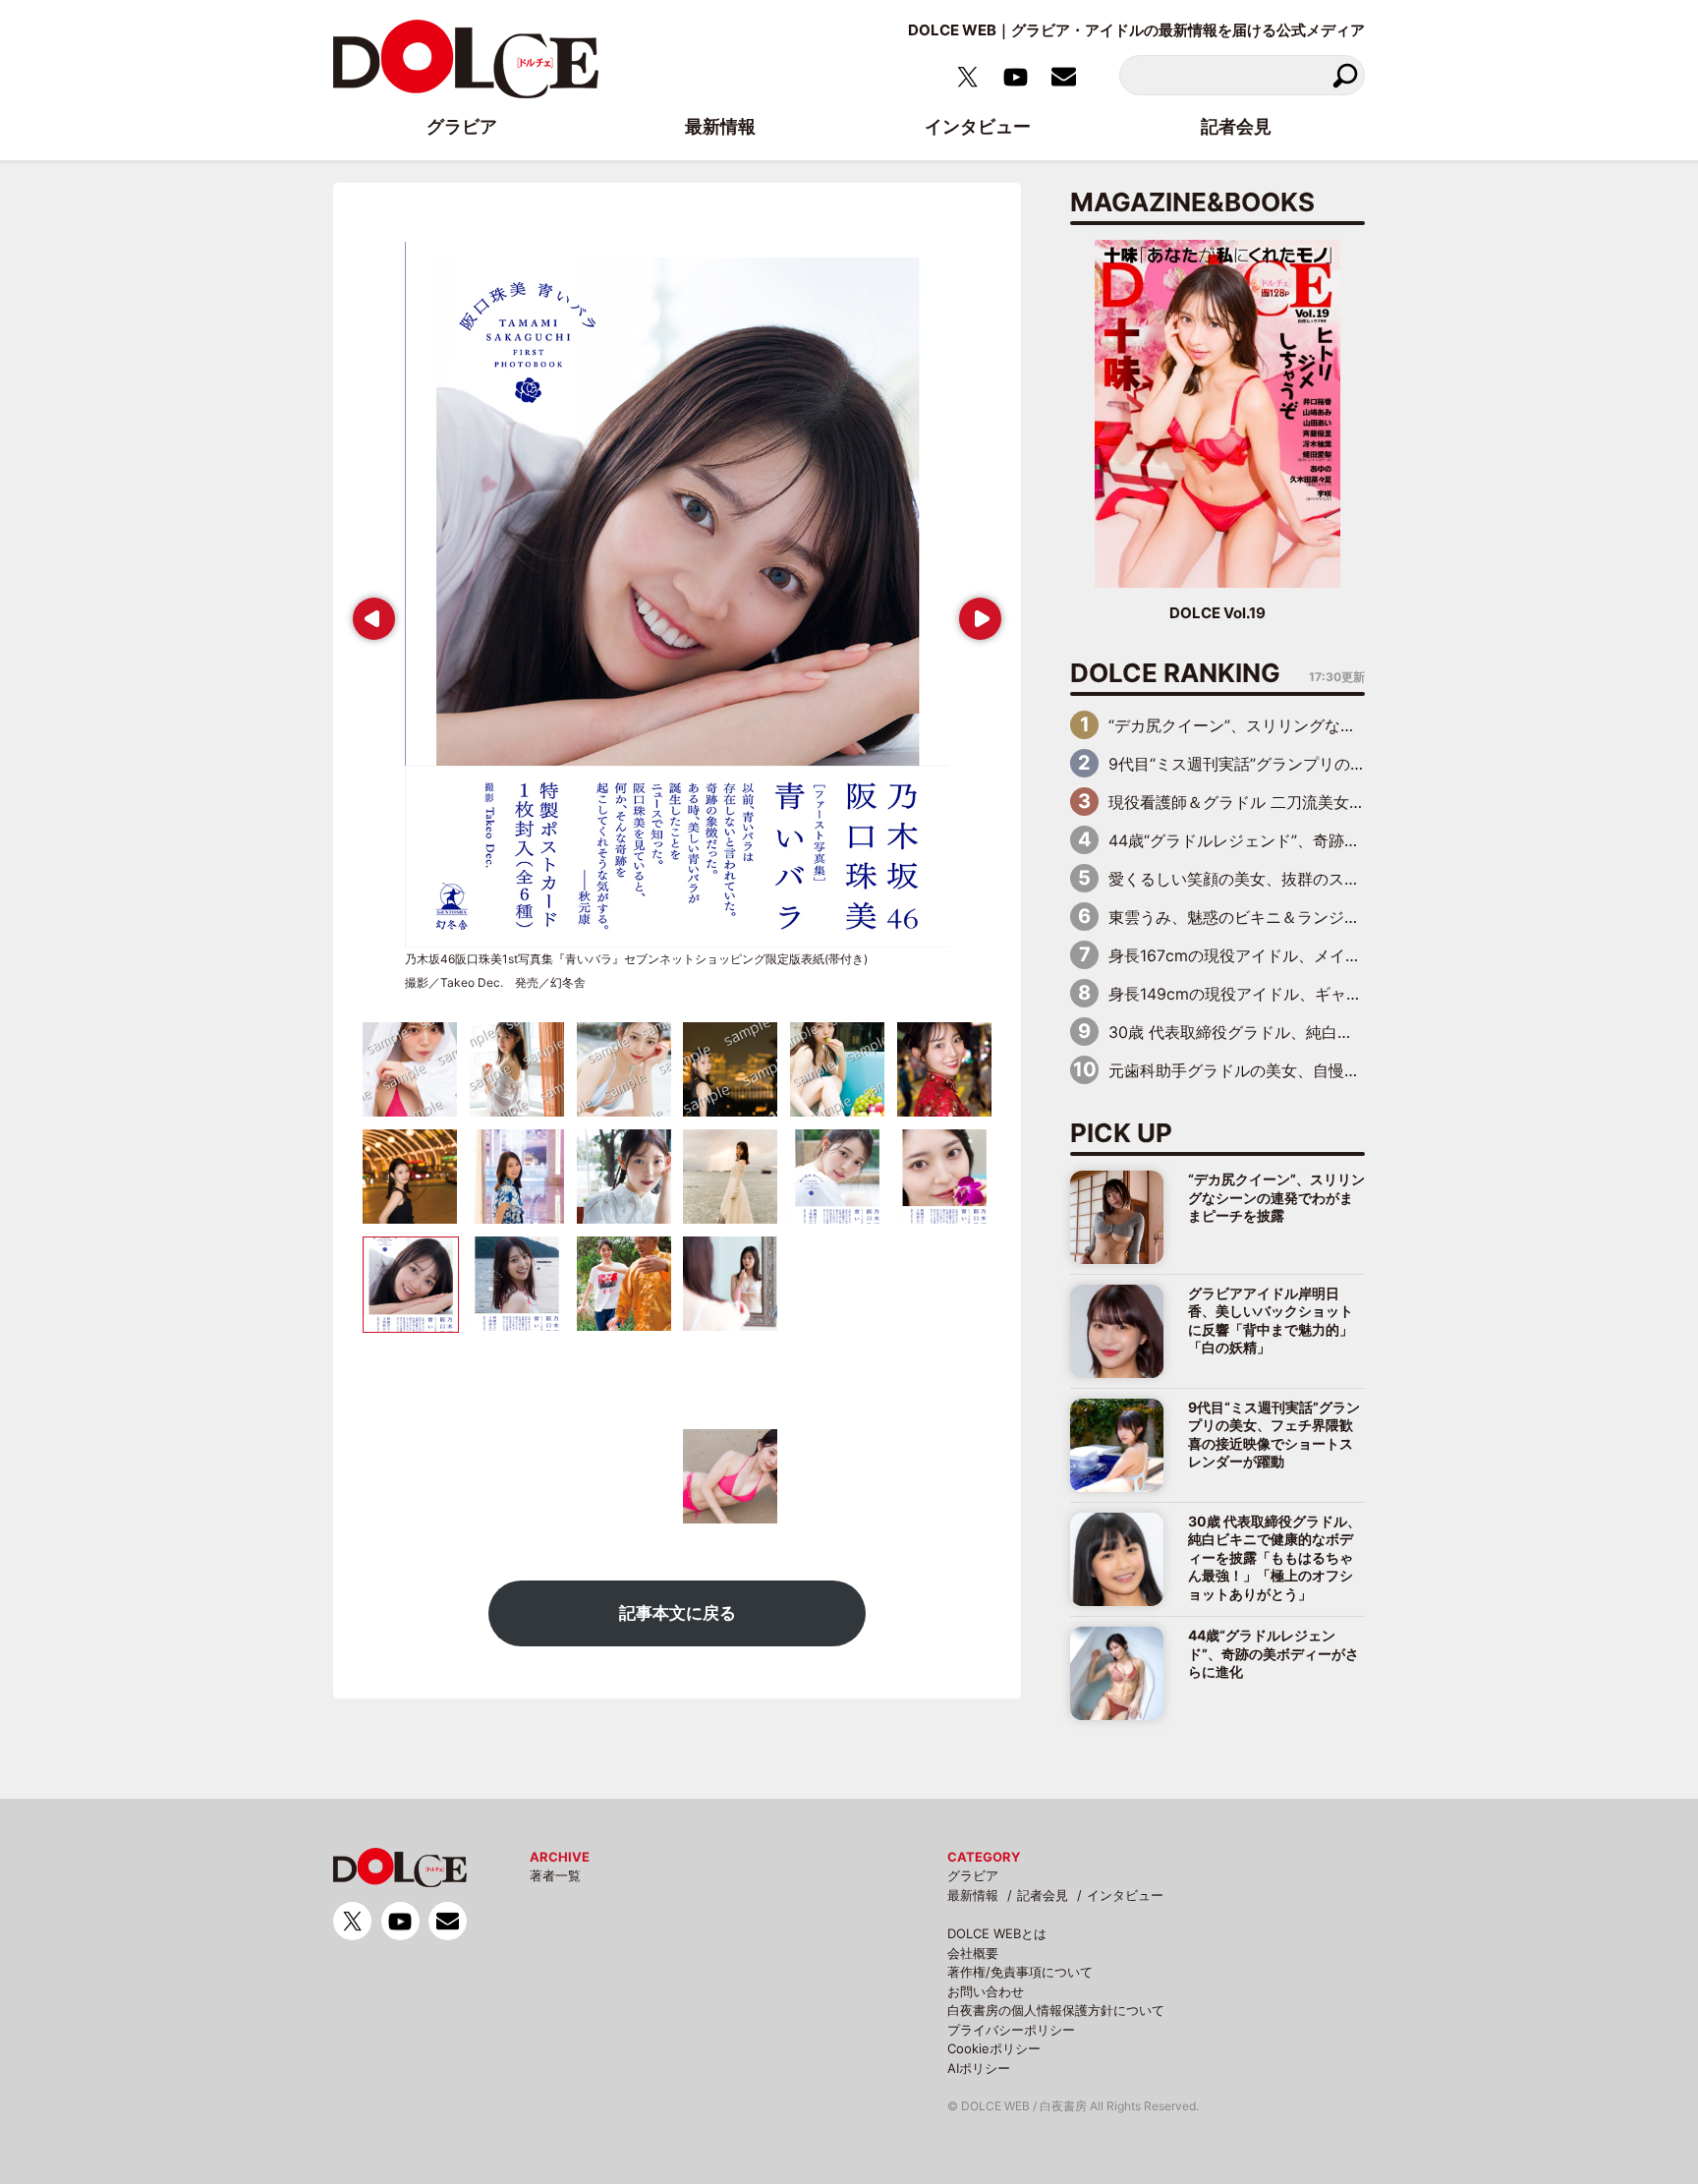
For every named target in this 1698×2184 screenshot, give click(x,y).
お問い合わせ (986, 1991)
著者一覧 (555, 1875)
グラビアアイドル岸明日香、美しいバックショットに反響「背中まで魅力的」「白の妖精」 (1271, 1320)
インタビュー (1125, 1895)
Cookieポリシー (994, 2048)
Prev (369, 612)
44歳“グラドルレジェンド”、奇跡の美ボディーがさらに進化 (1321, 840)
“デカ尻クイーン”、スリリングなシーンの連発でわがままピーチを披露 (1358, 725)
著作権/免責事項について (1020, 1972)
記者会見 (1043, 1895)
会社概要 (973, 1953)
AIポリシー (979, 2068)
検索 (1345, 75)
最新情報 (973, 1895)
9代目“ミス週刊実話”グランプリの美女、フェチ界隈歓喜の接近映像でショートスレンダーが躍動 (1274, 1434)
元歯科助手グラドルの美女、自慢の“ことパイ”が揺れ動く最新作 (1334, 1070)
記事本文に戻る (678, 1613)
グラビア (973, 1875)
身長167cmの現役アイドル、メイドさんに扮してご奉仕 (1305, 955)
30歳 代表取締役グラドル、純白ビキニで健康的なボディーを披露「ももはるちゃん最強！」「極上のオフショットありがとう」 (1274, 1557)
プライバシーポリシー (1011, 2030)
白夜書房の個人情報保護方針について (1056, 2010)
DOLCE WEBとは (997, 1933)
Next (976, 612)
